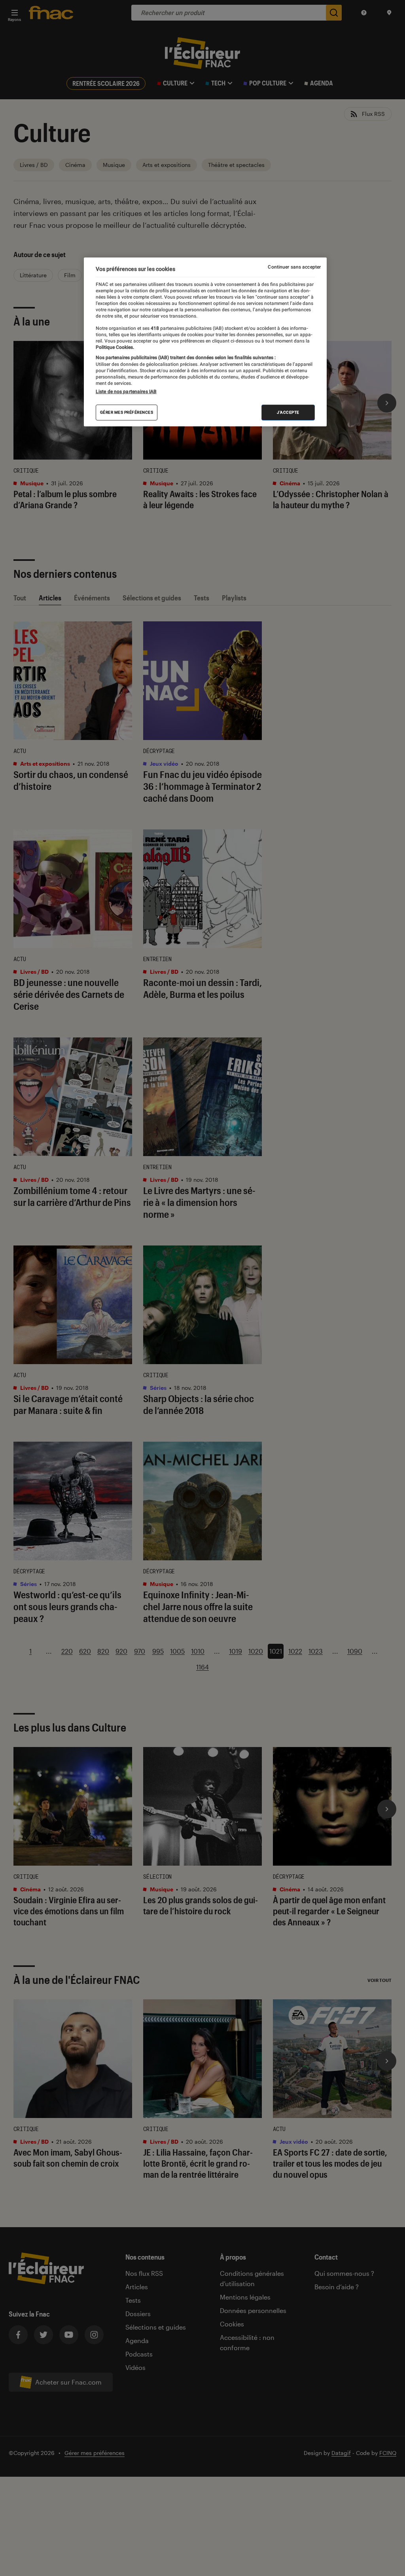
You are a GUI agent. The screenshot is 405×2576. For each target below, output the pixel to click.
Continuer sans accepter (294, 267)
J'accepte (288, 412)
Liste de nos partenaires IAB (126, 392)
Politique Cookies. (115, 347)
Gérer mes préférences (127, 412)
